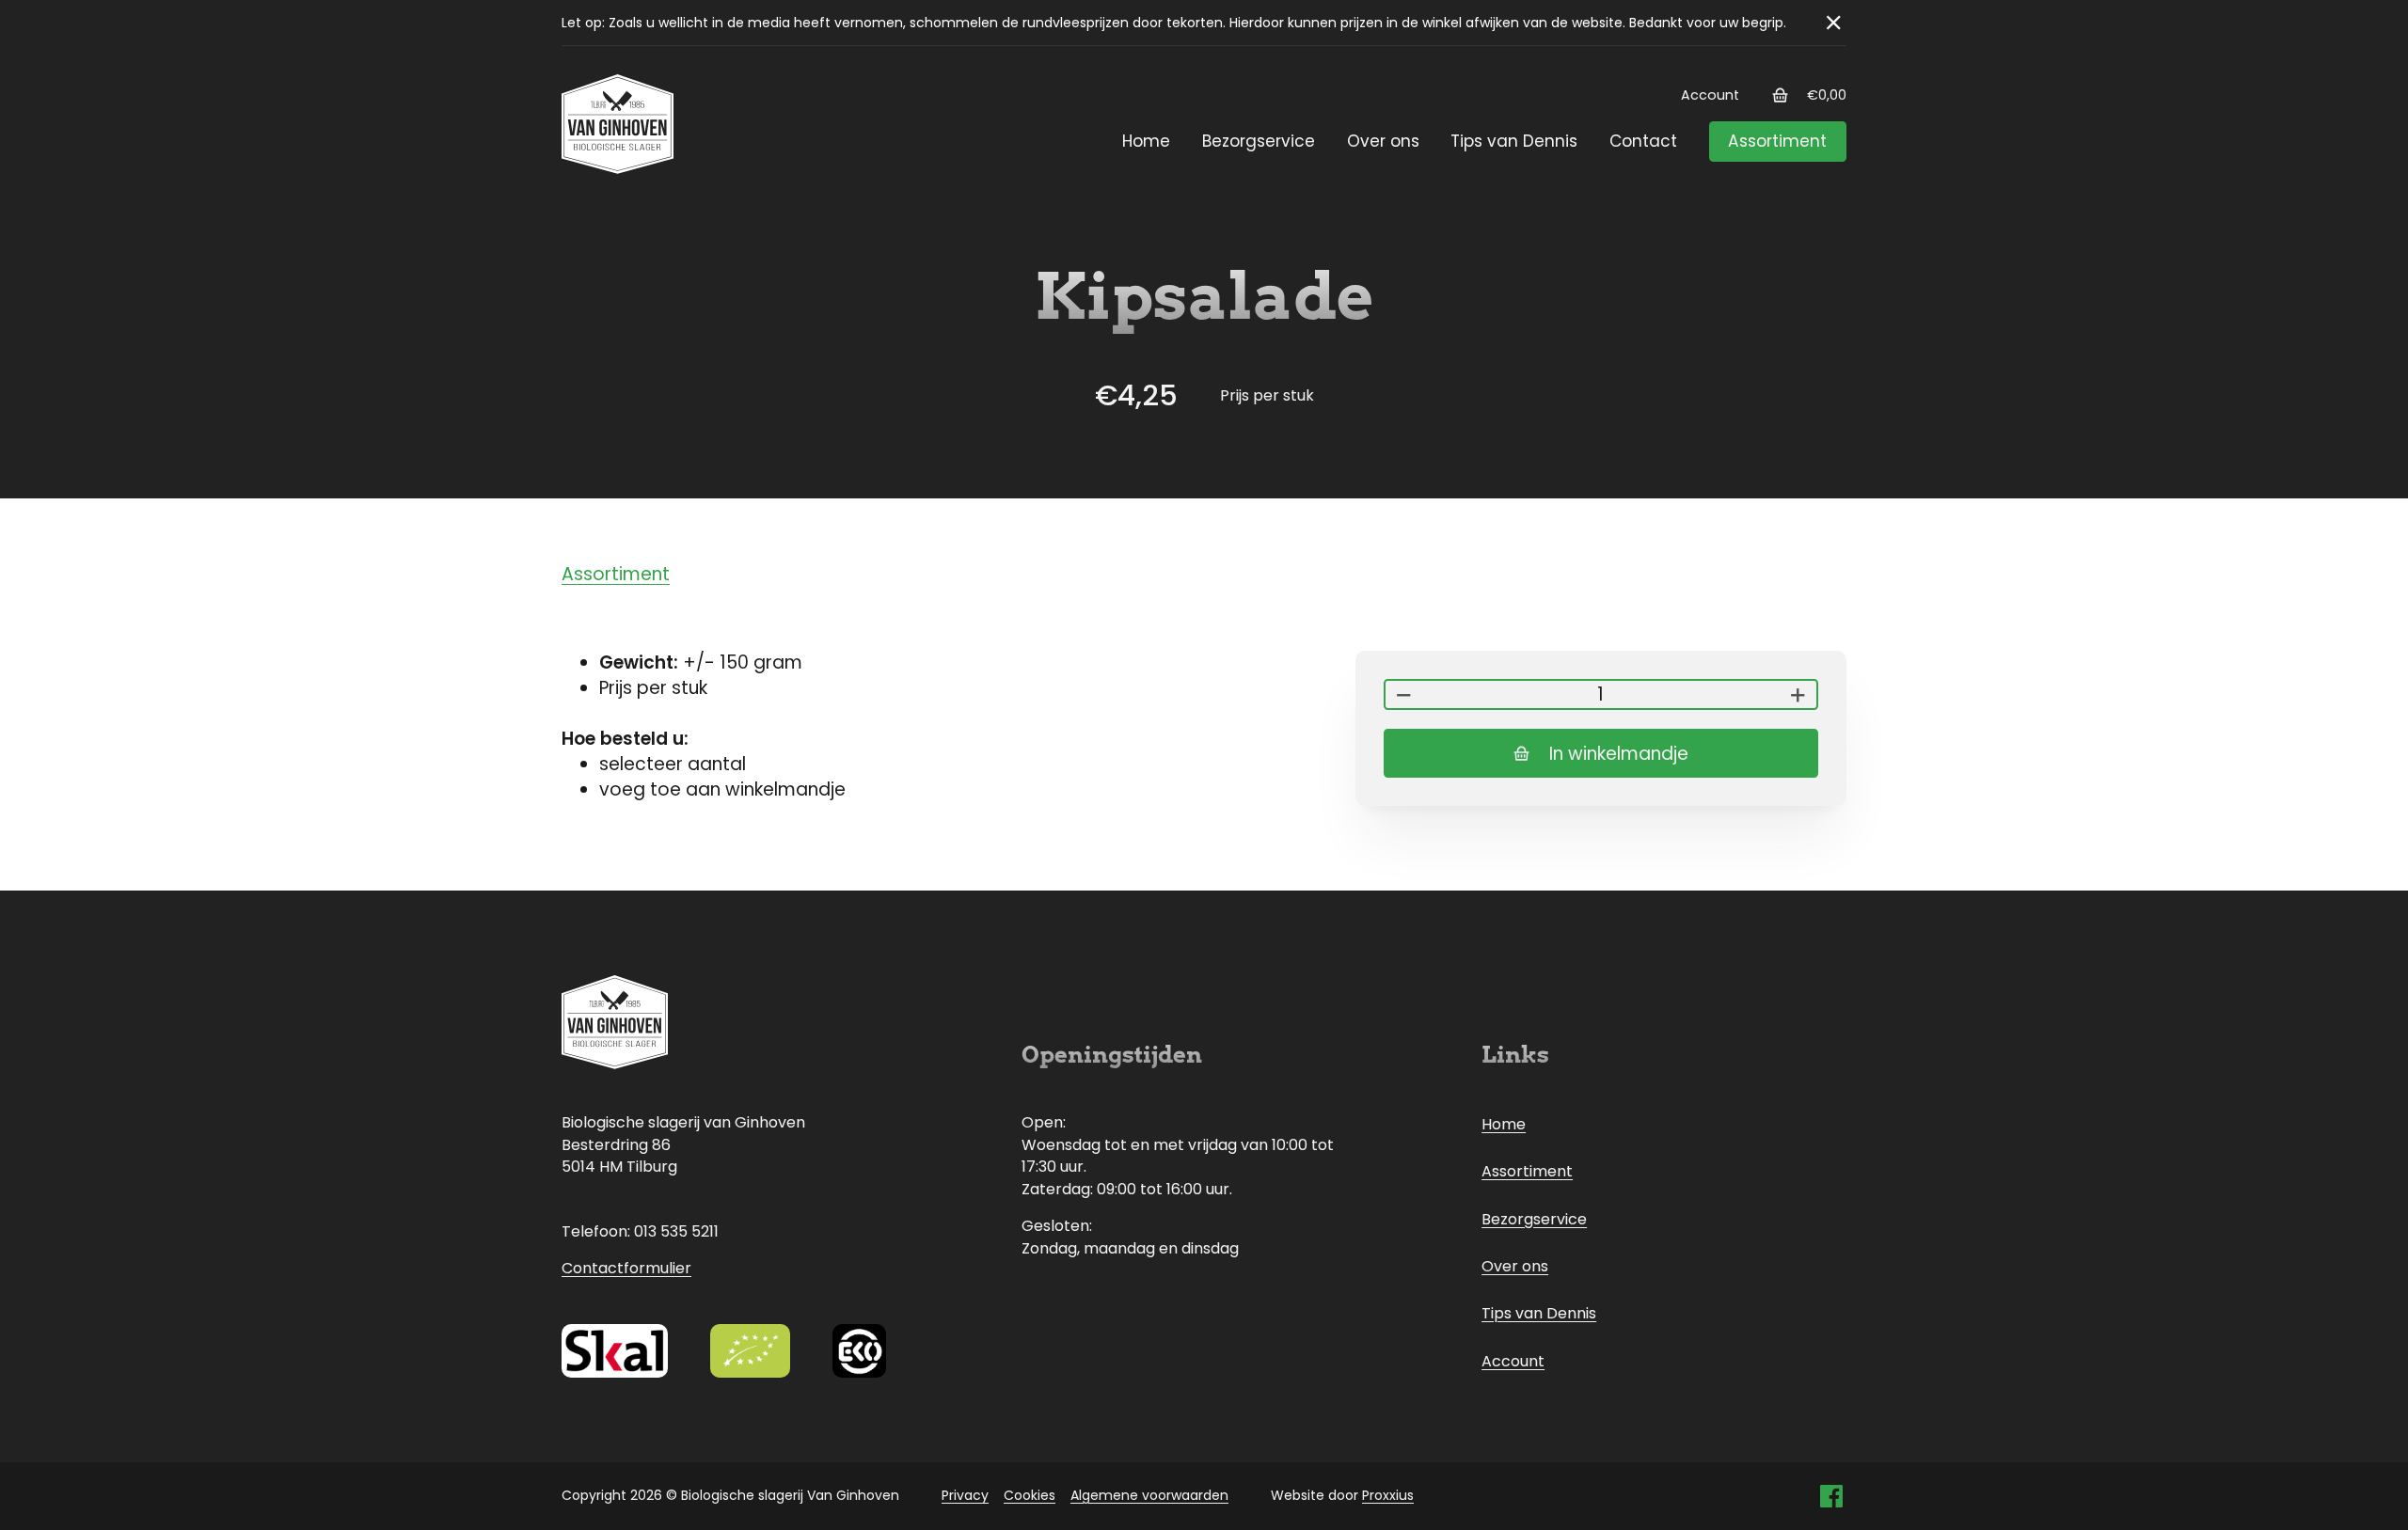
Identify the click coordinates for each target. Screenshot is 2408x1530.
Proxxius (1388, 1495)
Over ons (1383, 141)
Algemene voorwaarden (1149, 1495)
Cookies (1030, 1495)
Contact (1643, 141)
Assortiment (1777, 141)
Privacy (965, 1495)
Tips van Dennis (1514, 141)
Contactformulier (626, 1268)
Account (1710, 95)
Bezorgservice (1259, 141)
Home (1146, 141)
